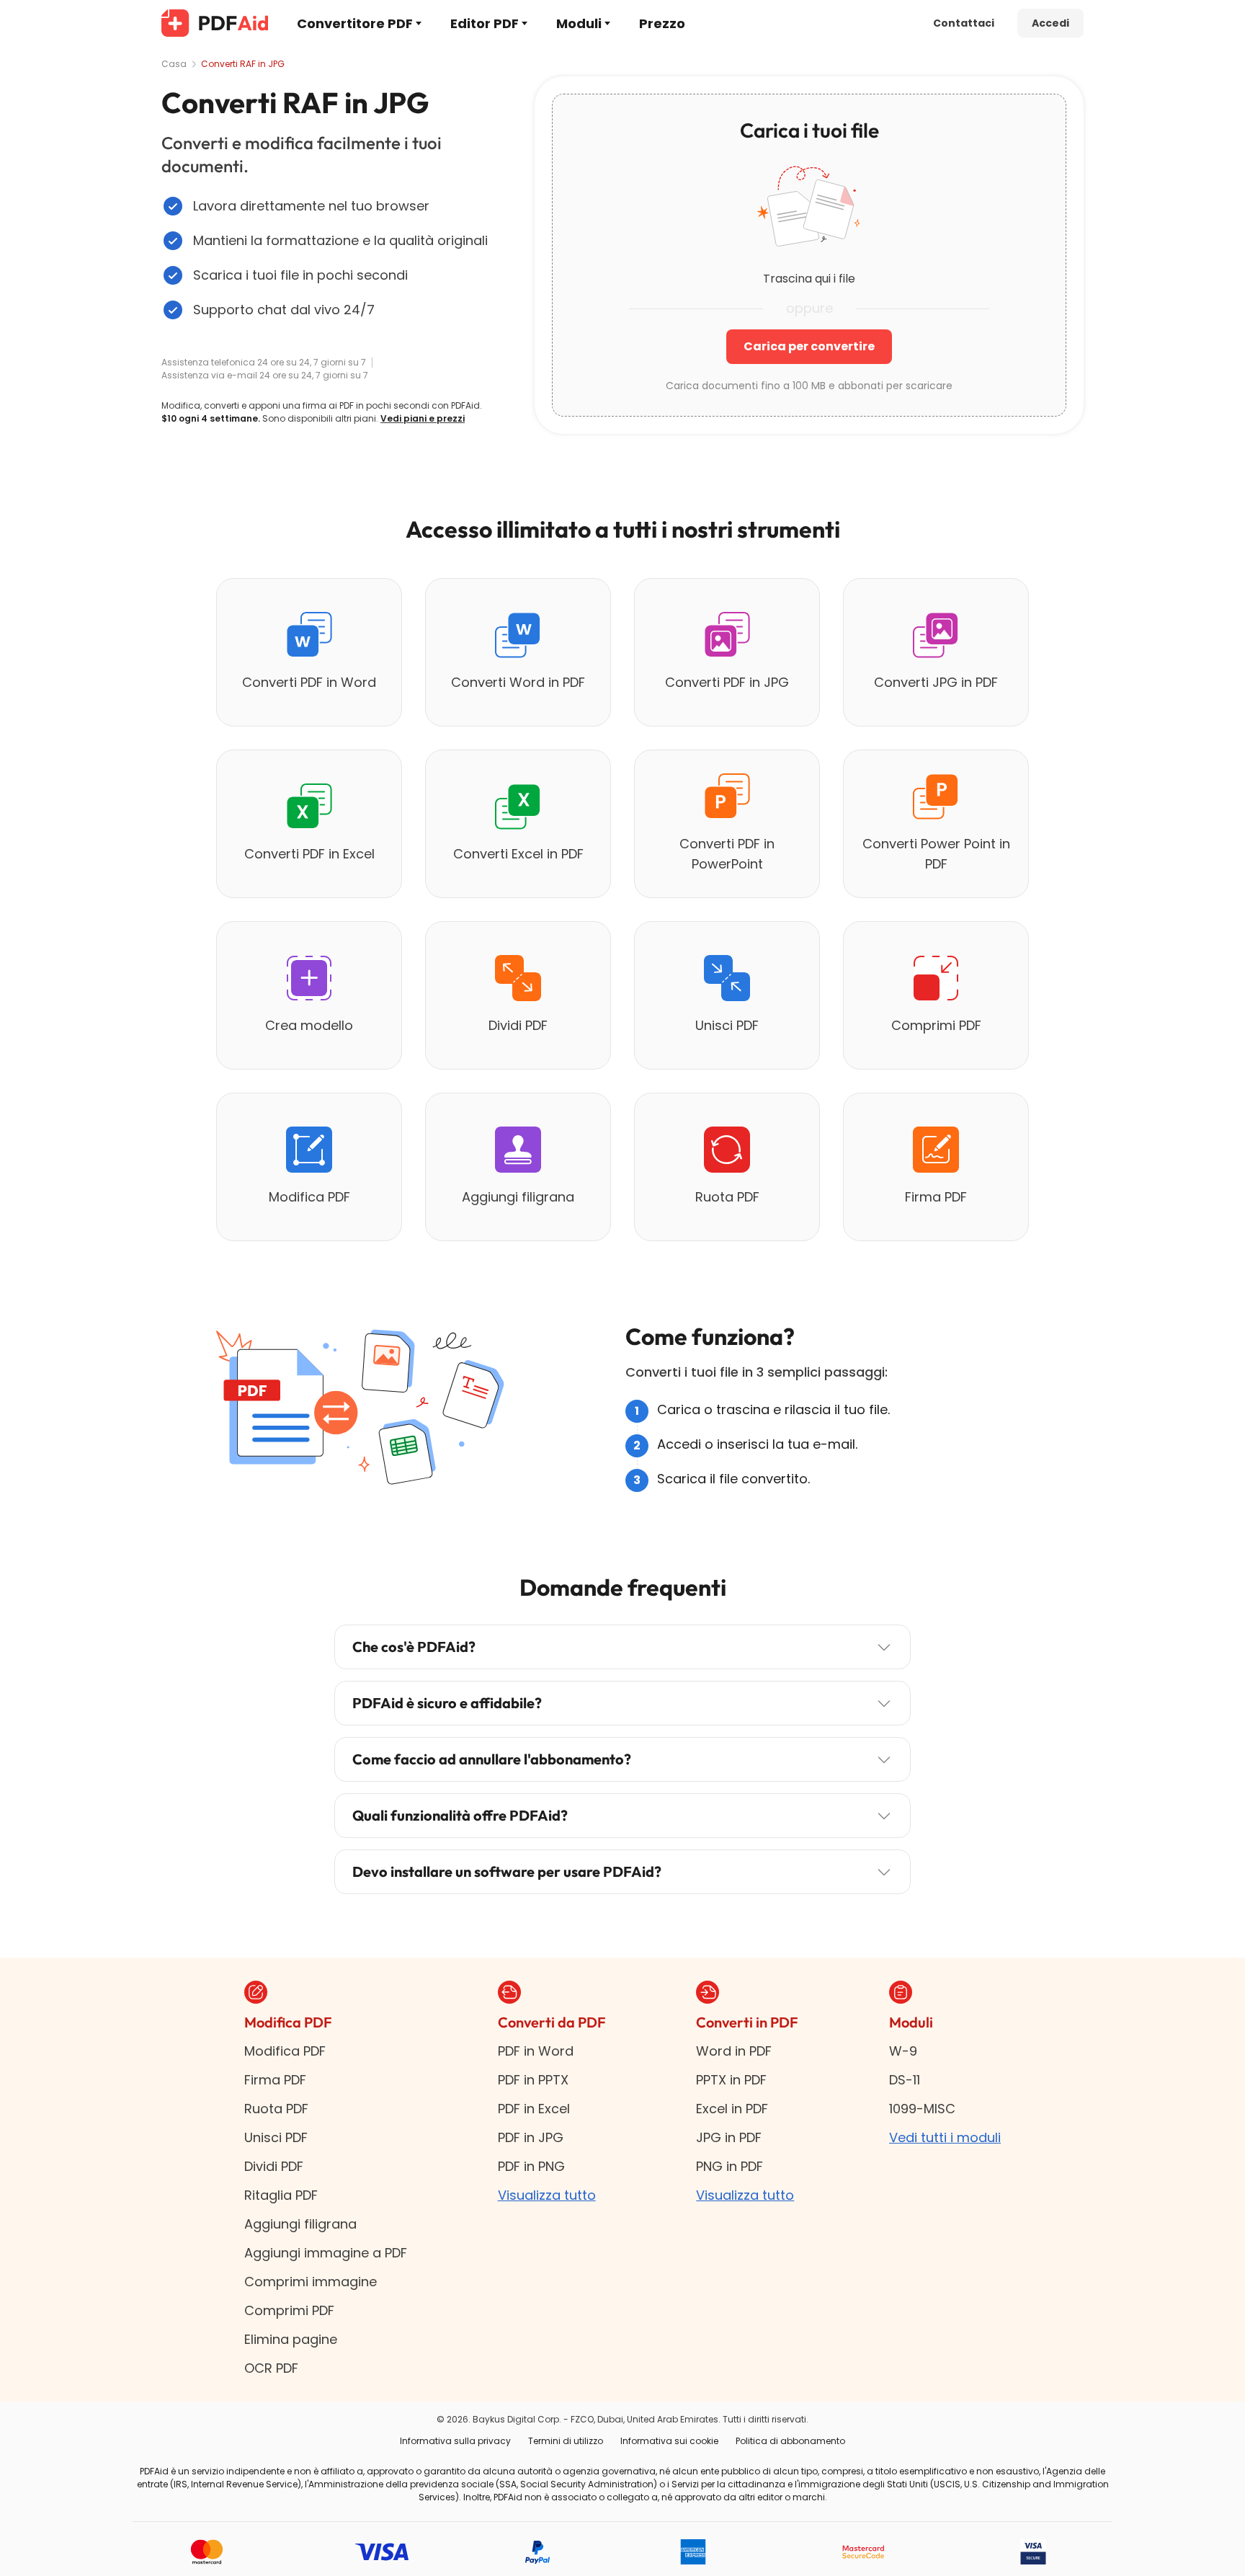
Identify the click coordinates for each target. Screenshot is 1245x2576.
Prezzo (662, 23)
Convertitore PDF (355, 23)
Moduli (579, 23)
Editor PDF (485, 23)
